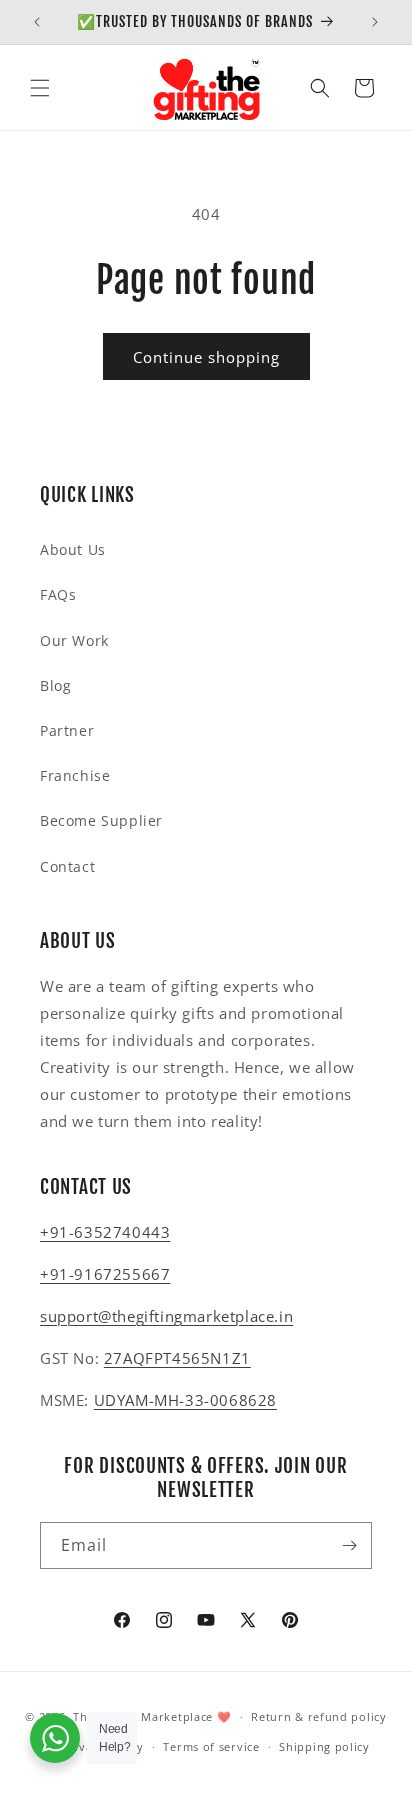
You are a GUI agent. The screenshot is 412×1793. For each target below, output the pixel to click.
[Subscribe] (349, 1545)
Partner (67, 730)
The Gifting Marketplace (143, 1716)
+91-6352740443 (105, 1232)
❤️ (224, 1716)
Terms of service (211, 1746)
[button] (40, 88)
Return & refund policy (318, 1716)
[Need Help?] (55, 1738)
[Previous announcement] (37, 22)
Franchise (75, 775)
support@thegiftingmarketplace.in (166, 1316)
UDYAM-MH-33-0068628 (185, 1400)
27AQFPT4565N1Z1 (177, 1358)
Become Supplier (101, 820)
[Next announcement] (375, 22)
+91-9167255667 (105, 1274)
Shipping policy (324, 1746)
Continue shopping (206, 357)
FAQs (58, 594)
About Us (73, 549)
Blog (55, 685)
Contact (67, 866)
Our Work (74, 640)
